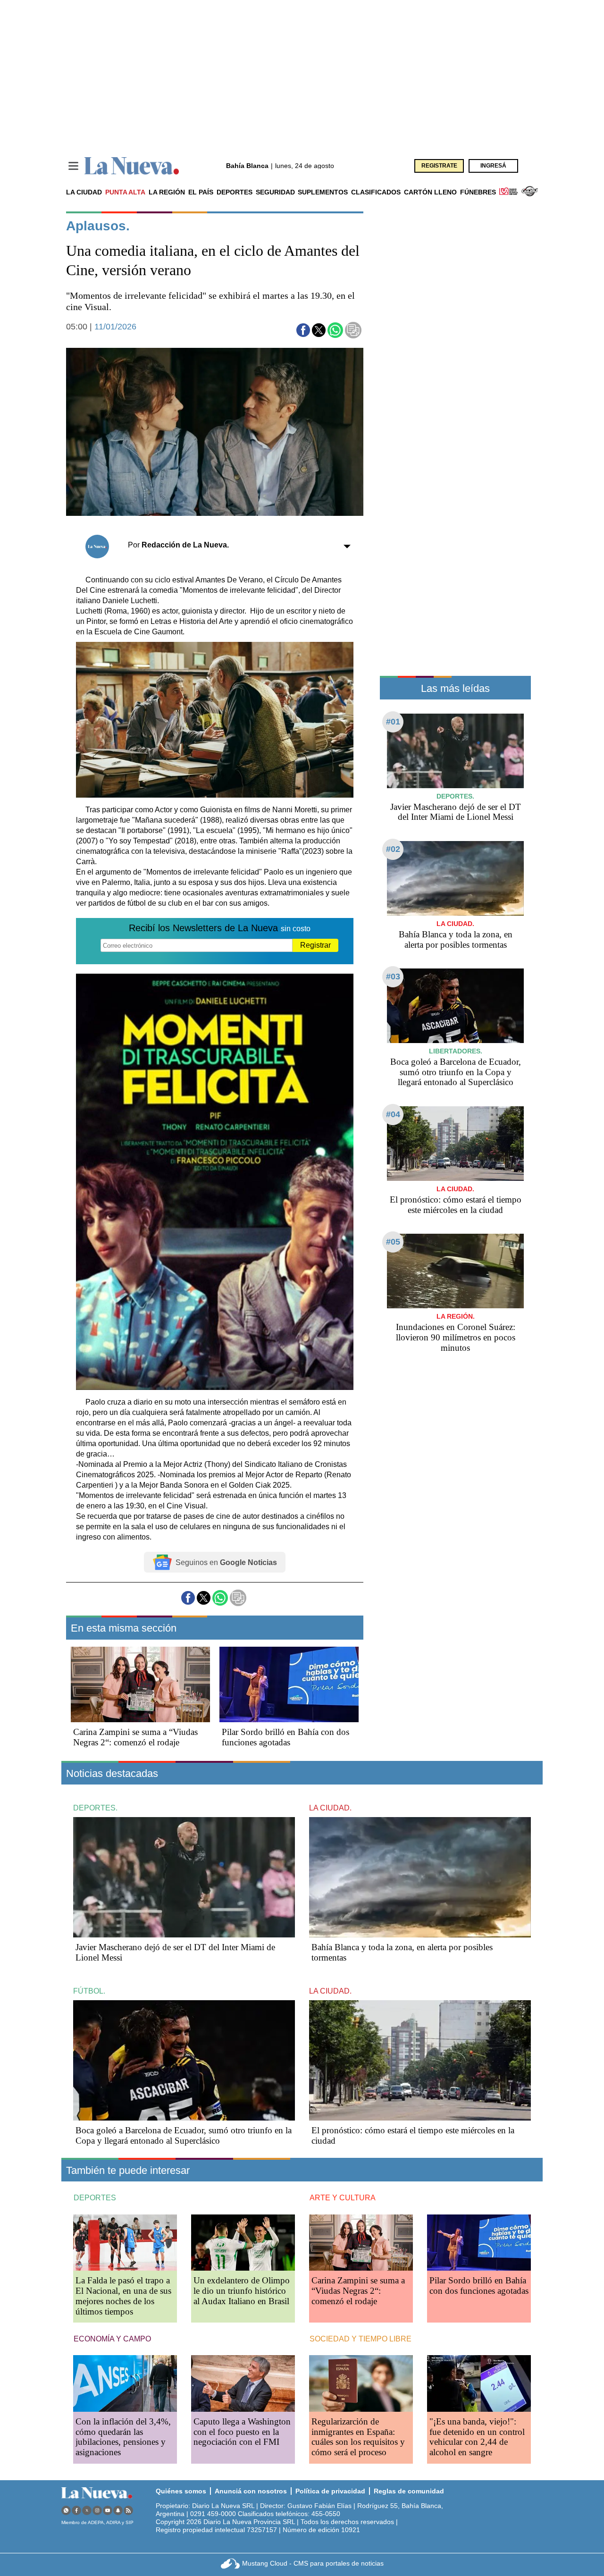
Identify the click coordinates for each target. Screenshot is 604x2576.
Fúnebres (478, 192)
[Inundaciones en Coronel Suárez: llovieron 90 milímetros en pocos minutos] (455, 1271)
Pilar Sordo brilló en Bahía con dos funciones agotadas (285, 1737)
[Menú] (73, 166)
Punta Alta (125, 192)
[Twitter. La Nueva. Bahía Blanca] (87, 2510)
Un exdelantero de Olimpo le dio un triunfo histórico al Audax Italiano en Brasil (242, 2291)
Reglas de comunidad (409, 2491)
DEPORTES (95, 2198)
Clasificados (376, 192)
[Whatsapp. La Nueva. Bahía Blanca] (66, 2510)
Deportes (235, 192)
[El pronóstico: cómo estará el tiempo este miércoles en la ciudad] (455, 1143)
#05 (393, 1242)
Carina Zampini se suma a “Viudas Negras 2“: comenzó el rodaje (135, 1737)
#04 (393, 1114)
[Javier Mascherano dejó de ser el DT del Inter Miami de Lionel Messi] (455, 751)
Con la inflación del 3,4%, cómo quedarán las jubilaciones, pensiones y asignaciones (123, 2437)
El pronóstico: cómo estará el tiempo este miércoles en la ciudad (456, 1205)
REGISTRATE (439, 166)
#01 (393, 722)
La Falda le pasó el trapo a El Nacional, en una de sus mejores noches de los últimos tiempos (123, 2296)
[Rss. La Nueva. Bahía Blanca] (128, 2510)
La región (167, 192)
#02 (393, 849)
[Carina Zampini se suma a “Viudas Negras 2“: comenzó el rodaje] (140, 1684)
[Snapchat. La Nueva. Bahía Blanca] (118, 2510)
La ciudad (84, 192)
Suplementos (323, 192)
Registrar (315, 945)
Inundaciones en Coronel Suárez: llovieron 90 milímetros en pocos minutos (456, 1337)
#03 (393, 977)
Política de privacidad (330, 2491)
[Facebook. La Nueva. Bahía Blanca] (76, 2510)
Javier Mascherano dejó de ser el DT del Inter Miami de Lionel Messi (456, 812)
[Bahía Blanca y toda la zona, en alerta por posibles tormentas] (455, 878)
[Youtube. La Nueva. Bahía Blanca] (108, 2510)
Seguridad (275, 192)
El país (201, 192)
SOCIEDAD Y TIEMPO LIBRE (361, 2339)
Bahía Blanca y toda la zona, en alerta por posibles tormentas (456, 939)
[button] (303, 330)
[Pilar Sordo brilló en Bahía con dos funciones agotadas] (289, 1684)
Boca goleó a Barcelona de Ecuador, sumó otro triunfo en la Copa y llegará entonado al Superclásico (456, 1072)
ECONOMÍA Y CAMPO (112, 2339)
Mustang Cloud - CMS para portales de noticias (313, 2563)
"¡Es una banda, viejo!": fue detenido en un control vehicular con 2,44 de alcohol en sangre (477, 2437)
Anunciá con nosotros (251, 2491)
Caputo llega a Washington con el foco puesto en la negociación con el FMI (242, 2432)
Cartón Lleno (430, 192)
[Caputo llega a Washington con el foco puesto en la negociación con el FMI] (243, 2383)
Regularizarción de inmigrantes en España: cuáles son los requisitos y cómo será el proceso (358, 2437)
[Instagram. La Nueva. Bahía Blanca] (97, 2510)
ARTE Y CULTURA (343, 2198)
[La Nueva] (132, 166)
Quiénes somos (181, 2491)
